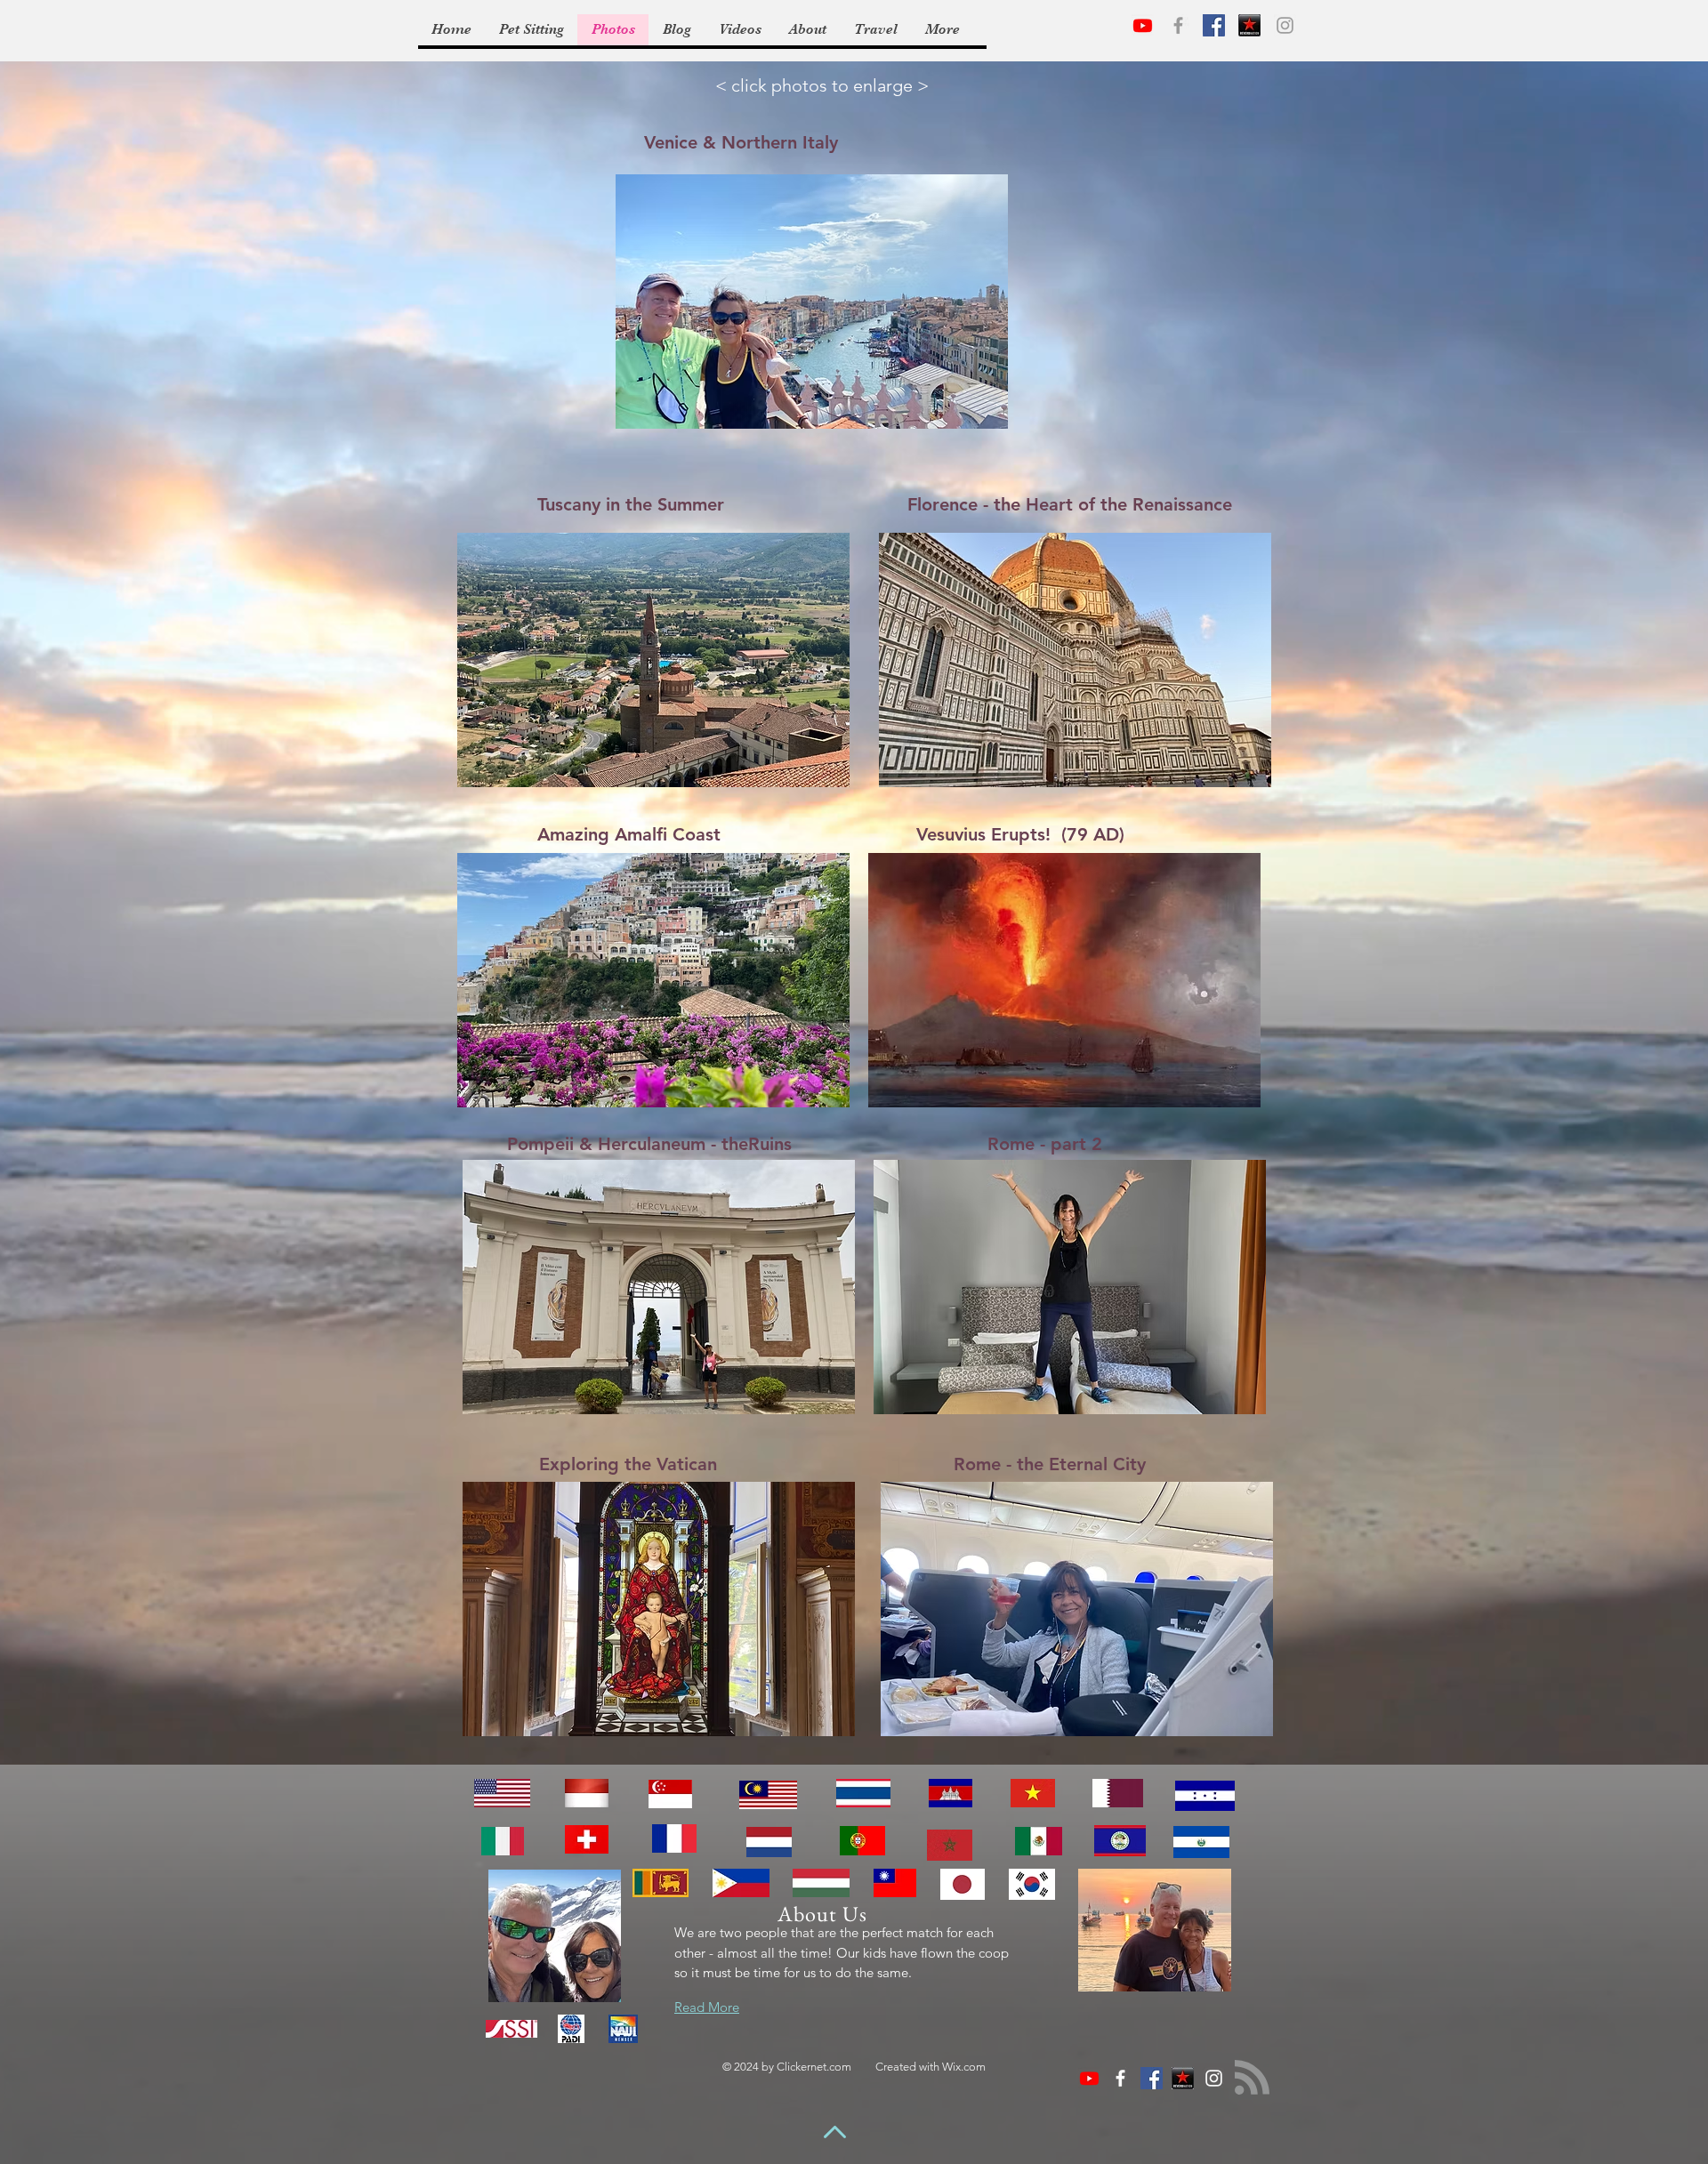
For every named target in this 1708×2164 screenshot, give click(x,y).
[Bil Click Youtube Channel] (1089, 2078)
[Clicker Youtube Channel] (1143, 25)
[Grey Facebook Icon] (1178, 25)
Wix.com (964, 2067)
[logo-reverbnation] (1249, 25)
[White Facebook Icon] (1120, 2078)
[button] (812, 302)
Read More (707, 2007)
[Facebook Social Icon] (1214, 25)
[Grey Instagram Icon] (1285, 25)
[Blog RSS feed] (1252, 2078)
